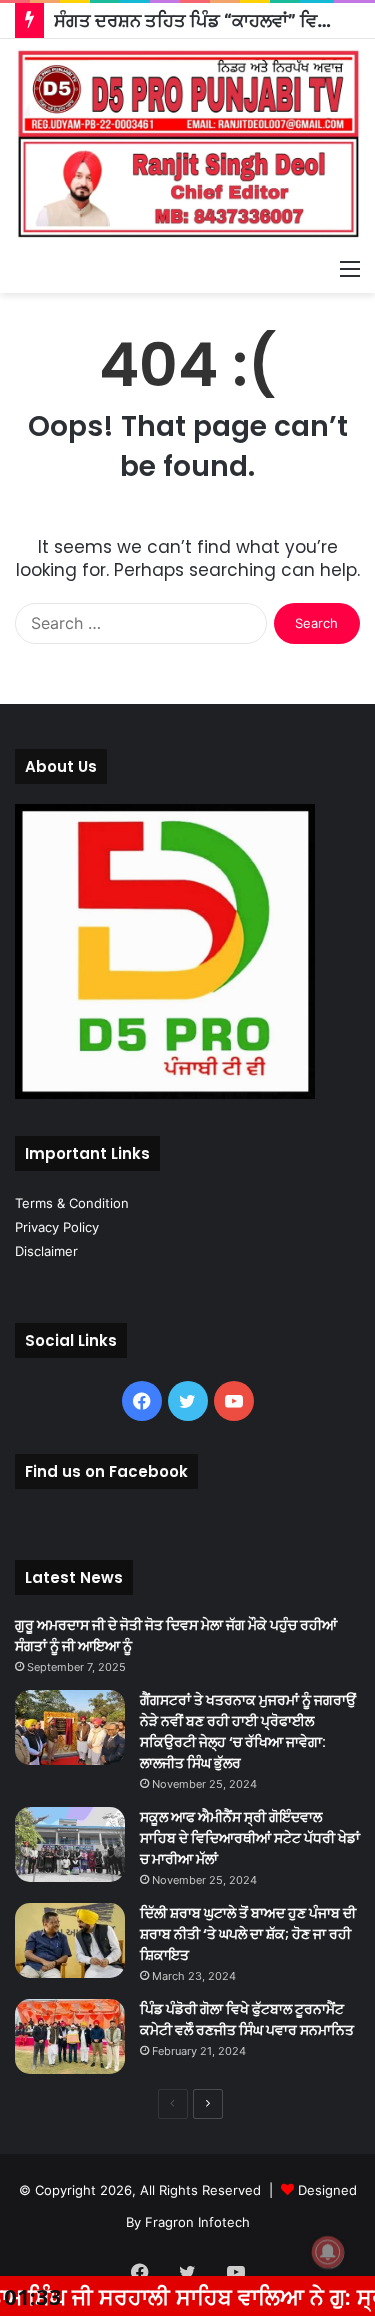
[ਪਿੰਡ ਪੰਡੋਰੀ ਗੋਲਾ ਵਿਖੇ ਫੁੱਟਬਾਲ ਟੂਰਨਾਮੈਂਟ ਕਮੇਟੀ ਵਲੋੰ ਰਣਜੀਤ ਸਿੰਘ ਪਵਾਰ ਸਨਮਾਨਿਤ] (70, 2036)
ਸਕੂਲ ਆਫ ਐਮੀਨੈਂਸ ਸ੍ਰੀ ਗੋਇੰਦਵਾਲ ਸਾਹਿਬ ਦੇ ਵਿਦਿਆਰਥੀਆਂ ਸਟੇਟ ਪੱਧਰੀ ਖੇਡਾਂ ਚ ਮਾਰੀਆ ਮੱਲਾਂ (250, 1838)
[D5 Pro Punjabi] (187, 143)
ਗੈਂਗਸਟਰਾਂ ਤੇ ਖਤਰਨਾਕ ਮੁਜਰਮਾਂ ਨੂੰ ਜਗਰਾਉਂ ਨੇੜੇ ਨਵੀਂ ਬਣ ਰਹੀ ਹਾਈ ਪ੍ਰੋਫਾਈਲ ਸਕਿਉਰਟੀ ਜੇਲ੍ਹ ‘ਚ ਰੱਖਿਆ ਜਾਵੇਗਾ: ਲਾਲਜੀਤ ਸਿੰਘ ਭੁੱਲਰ (248, 1731)
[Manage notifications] (328, 2252)
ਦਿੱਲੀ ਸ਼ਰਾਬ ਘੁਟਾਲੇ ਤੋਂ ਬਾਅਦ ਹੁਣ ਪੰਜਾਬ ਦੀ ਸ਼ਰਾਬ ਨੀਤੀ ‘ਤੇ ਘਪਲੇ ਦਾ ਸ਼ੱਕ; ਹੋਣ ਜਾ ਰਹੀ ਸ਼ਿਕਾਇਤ (248, 1934)
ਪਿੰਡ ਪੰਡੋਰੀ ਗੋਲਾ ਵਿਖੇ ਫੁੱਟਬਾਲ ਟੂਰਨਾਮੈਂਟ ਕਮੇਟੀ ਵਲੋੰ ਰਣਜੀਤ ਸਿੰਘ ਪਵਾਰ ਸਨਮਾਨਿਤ (247, 2019)
